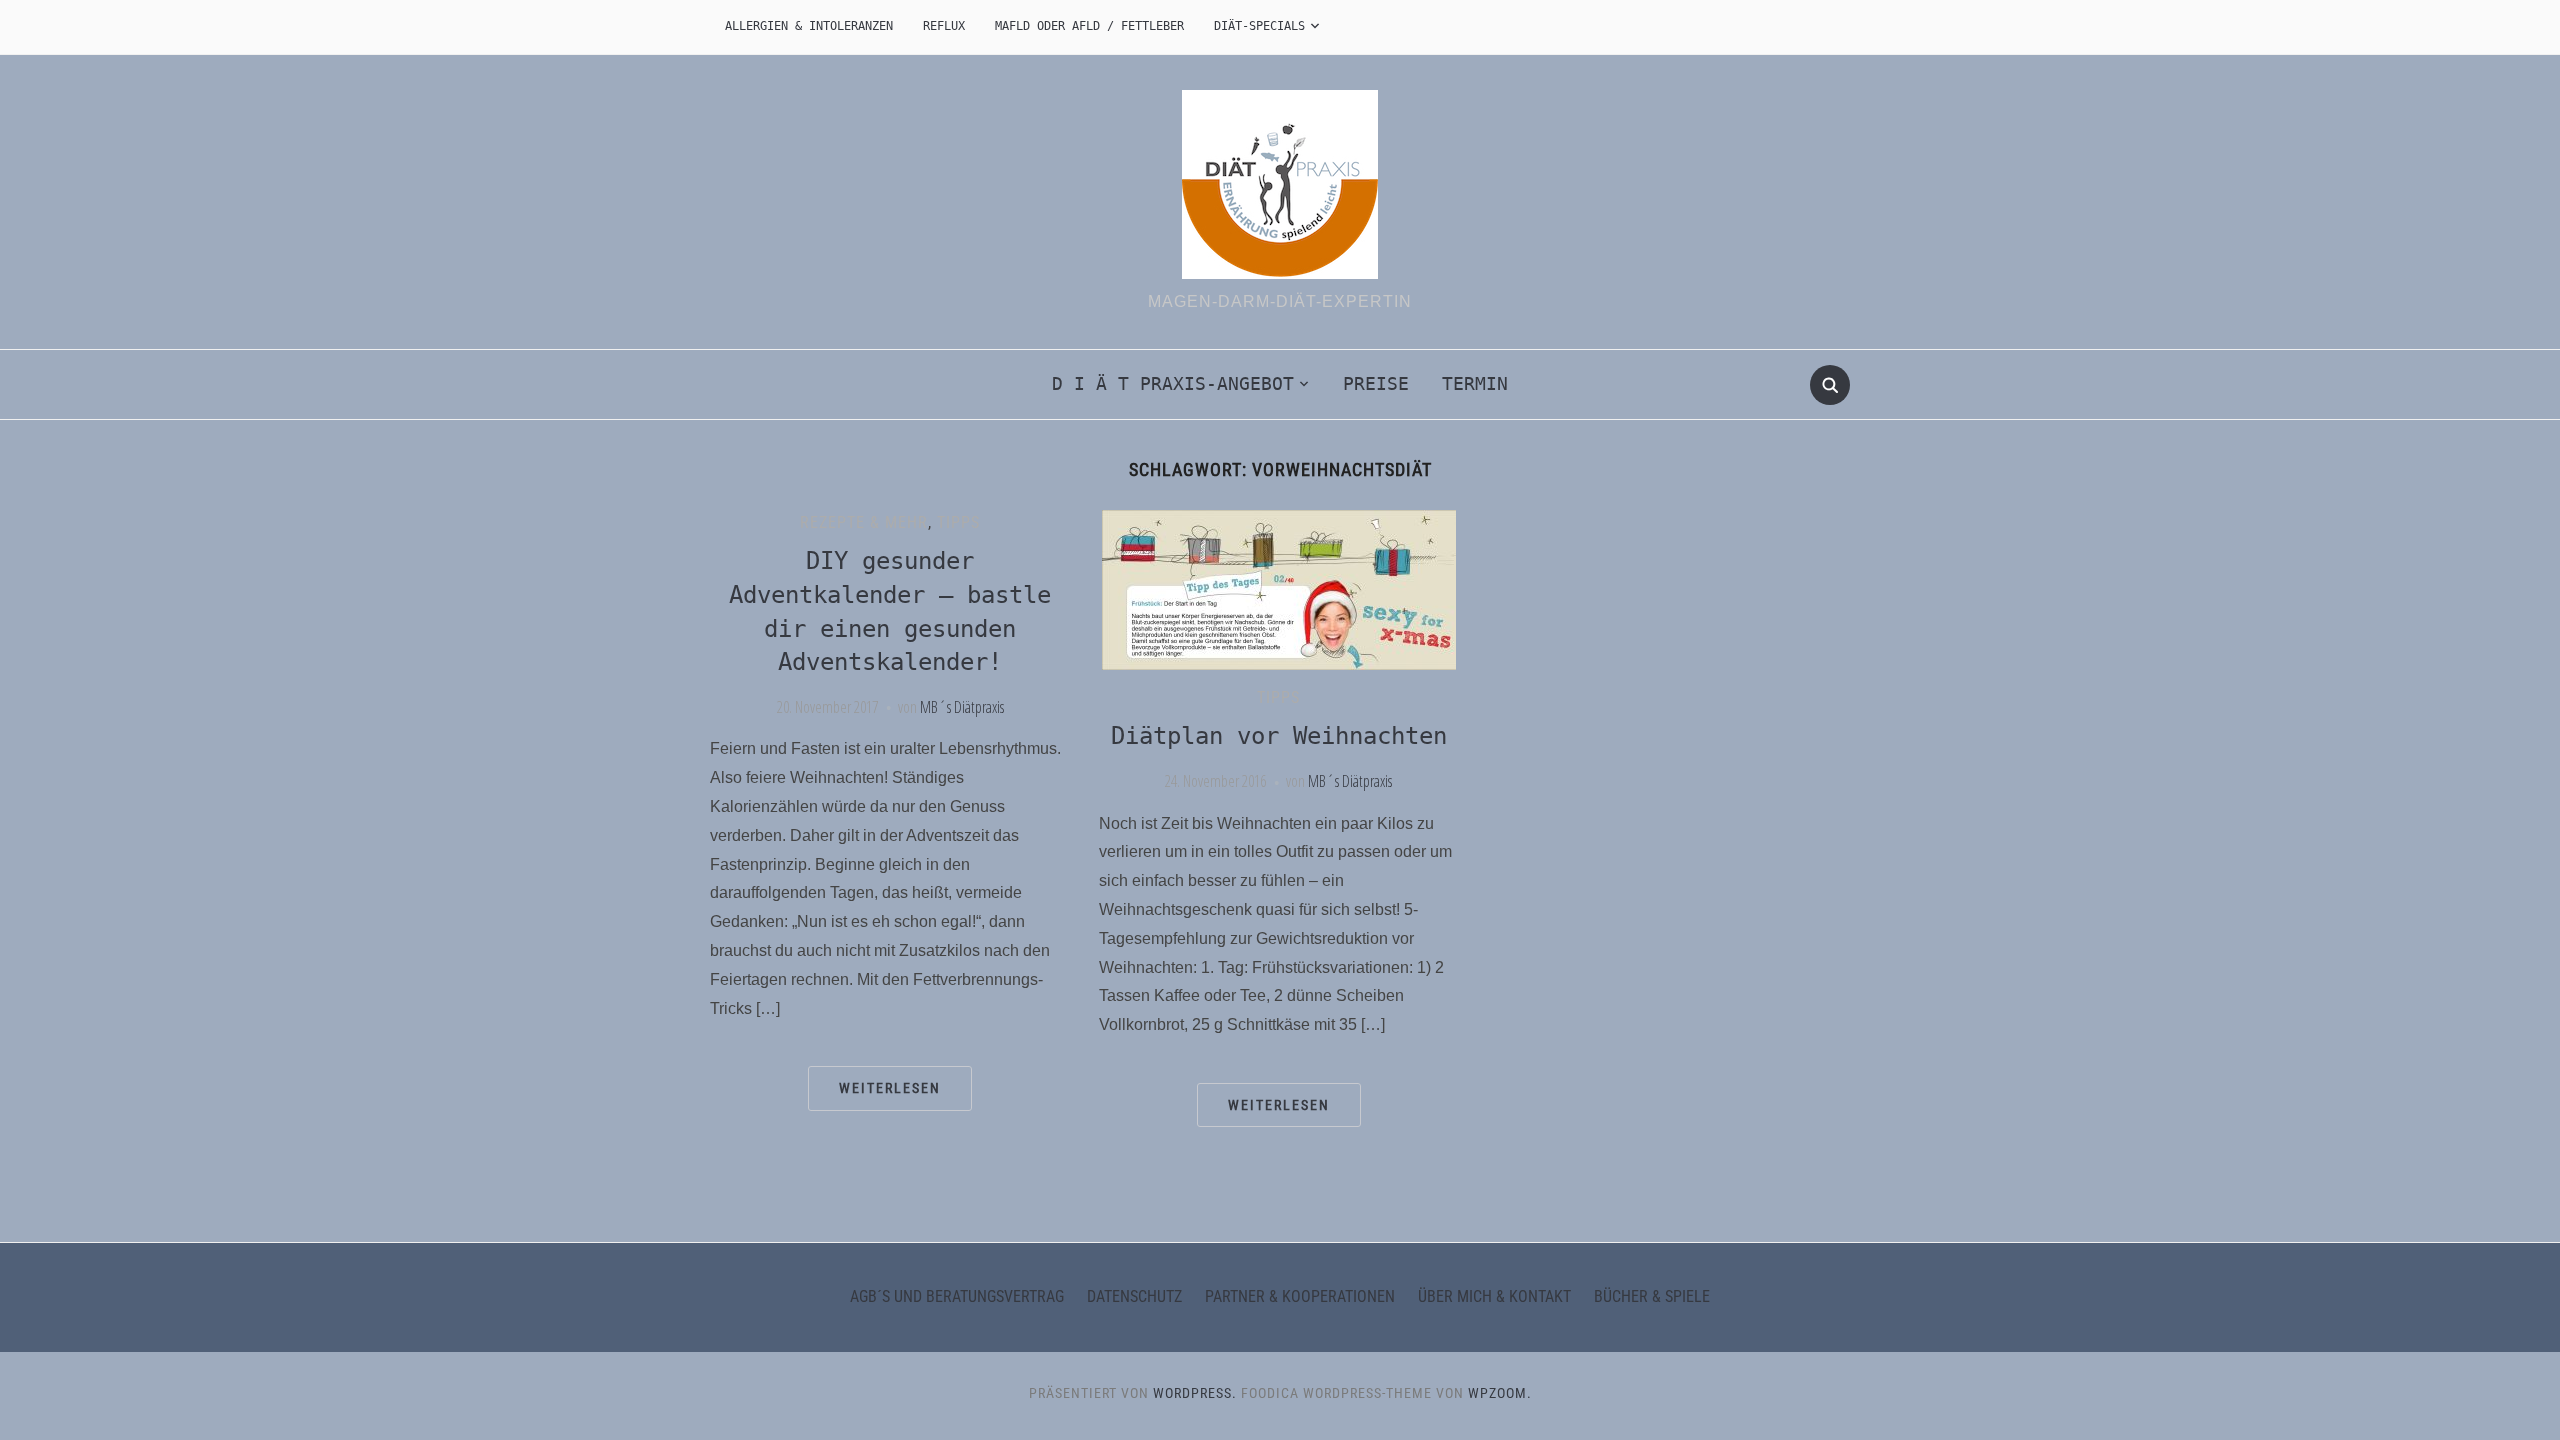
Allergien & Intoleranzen (809, 26)
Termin (1475, 383)
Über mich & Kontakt (1494, 1296)
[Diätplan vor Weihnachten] (1279, 588)
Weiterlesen (890, 1088)
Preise (1376, 383)
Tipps (958, 522)
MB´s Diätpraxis (962, 707)
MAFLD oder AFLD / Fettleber (1089, 26)
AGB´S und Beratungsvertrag (957, 1296)
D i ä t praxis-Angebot (1173, 383)
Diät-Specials (1259, 26)
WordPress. (1195, 1393)
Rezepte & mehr (864, 522)
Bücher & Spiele (1652, 1296)
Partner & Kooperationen (1300, 1296)
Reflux (944, 26)
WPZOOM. (1500, 1393)
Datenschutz (1134, 1296)
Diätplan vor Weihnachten (1279, 736)
